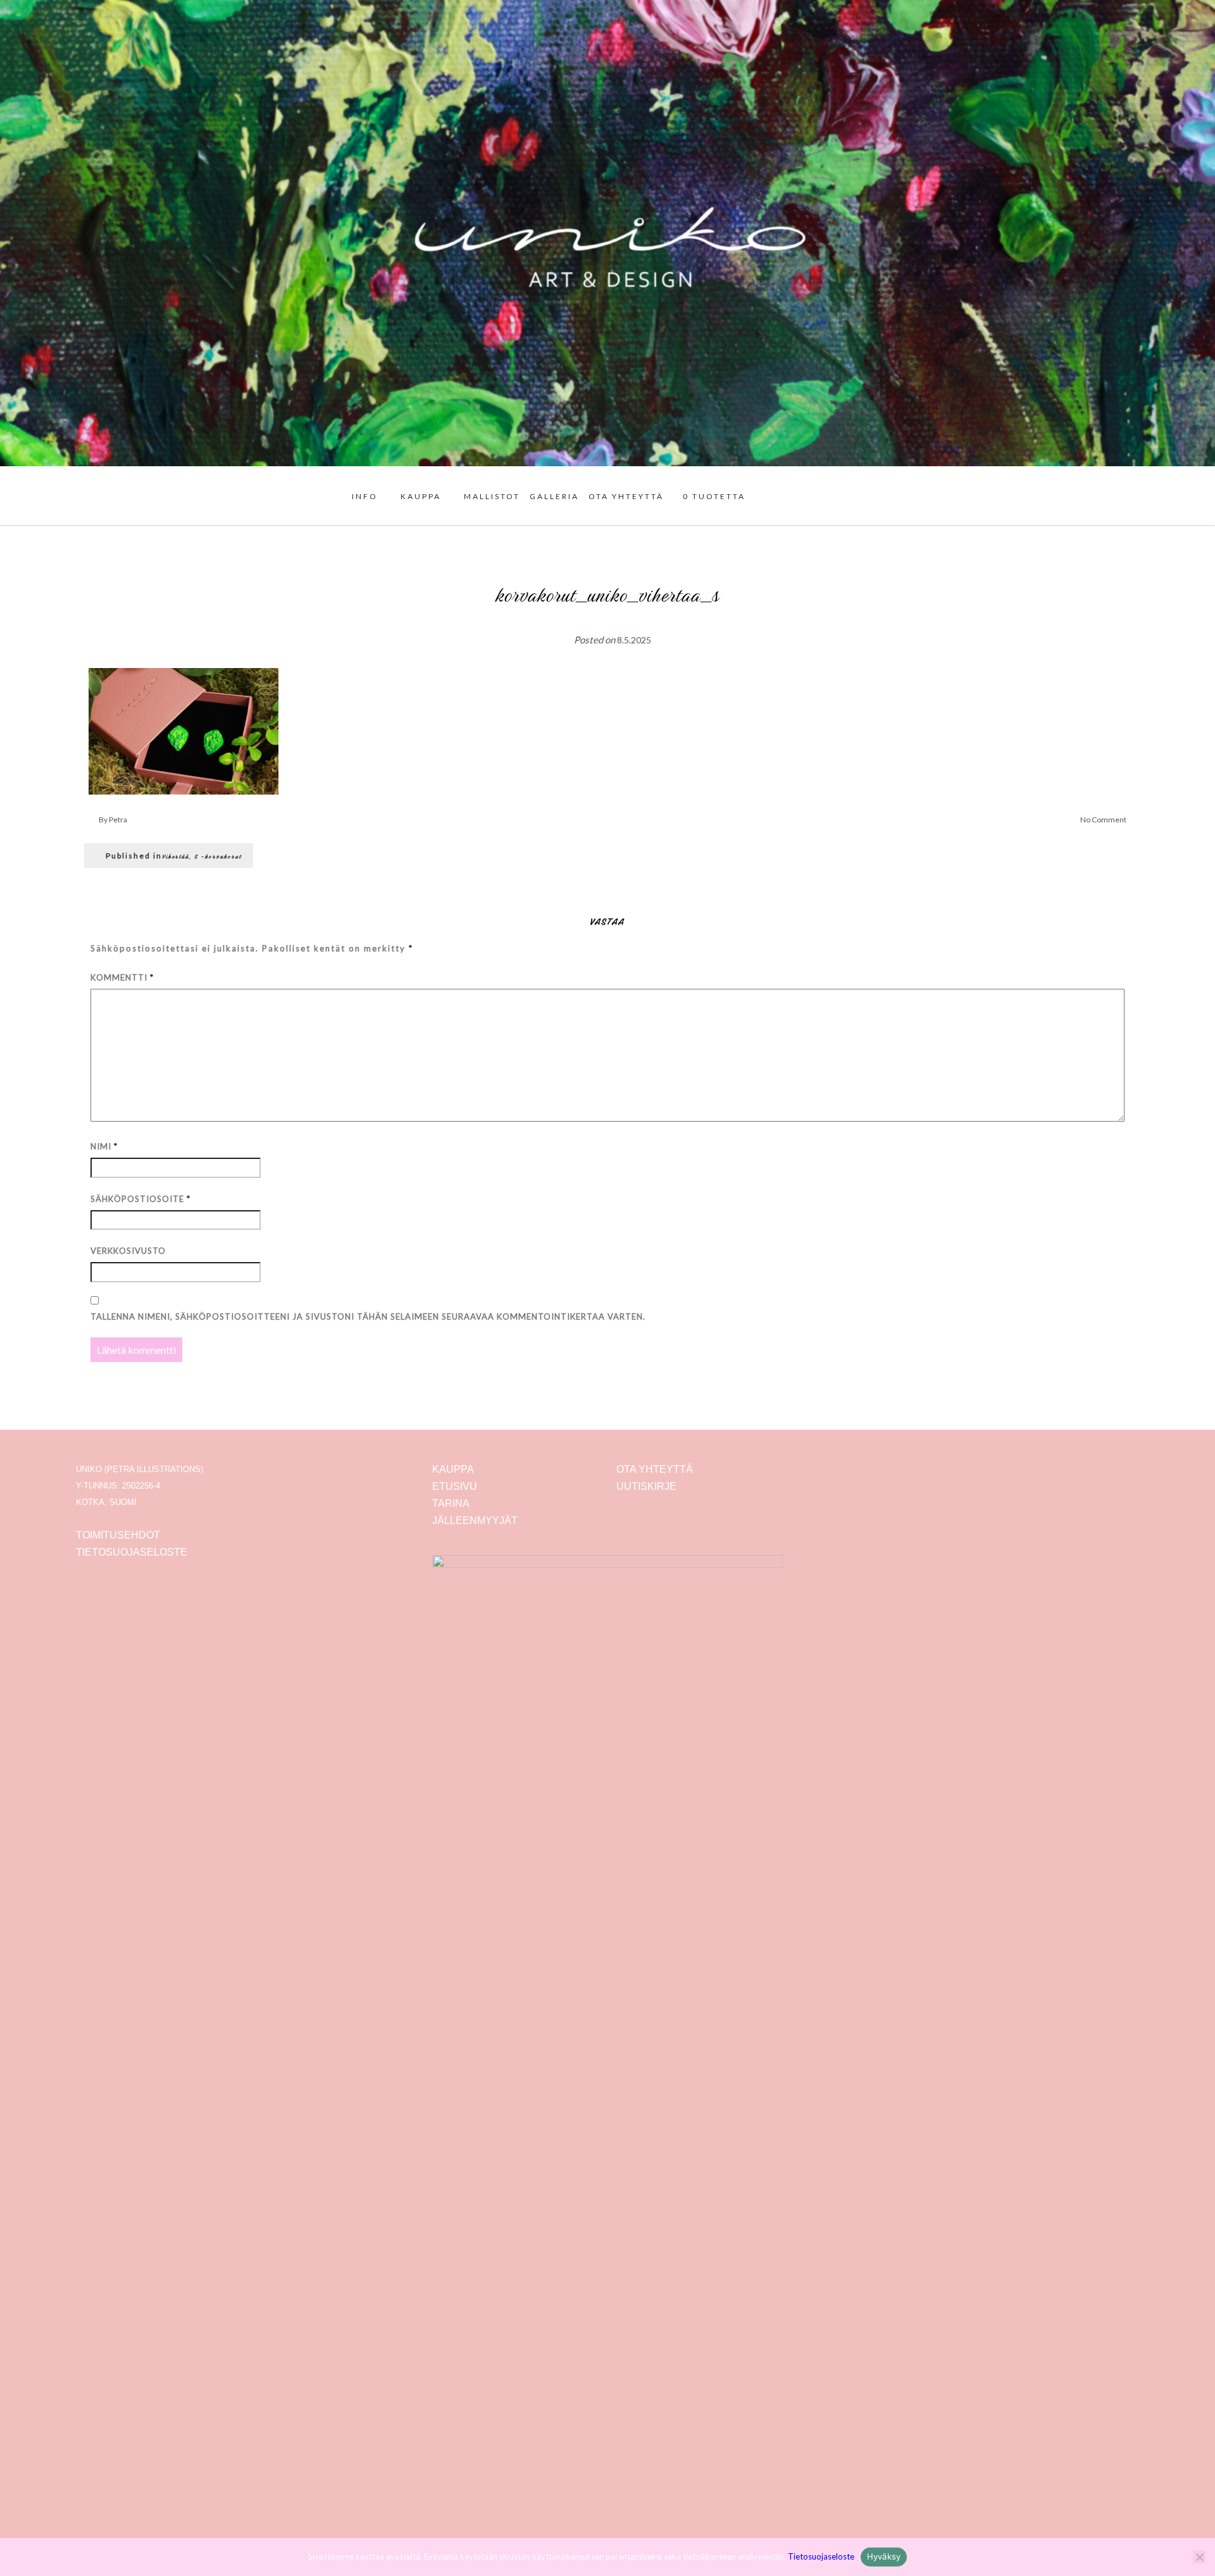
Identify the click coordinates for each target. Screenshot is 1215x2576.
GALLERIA (554, 496)
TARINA (451, 1503)
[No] (1199, 2557)
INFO (365, 496)
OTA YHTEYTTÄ (626, 496)
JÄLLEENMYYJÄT (475, 1520)
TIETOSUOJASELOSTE (132, 1552)
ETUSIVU (455, 1486)
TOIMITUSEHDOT (118, 1535)
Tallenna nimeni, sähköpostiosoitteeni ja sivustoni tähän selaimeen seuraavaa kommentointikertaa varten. (368, 1316)
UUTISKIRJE (646, 1486)
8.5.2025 (634, 640)
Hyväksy (884, 2556)
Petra (118, 820)
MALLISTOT (492, 496)
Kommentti (122, 977)
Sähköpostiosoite (140, 1199)
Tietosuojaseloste (821, 2556)
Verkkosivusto (128, 1251)
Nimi (104, 1146)
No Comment (1103, 820)
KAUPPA (421, 496)
